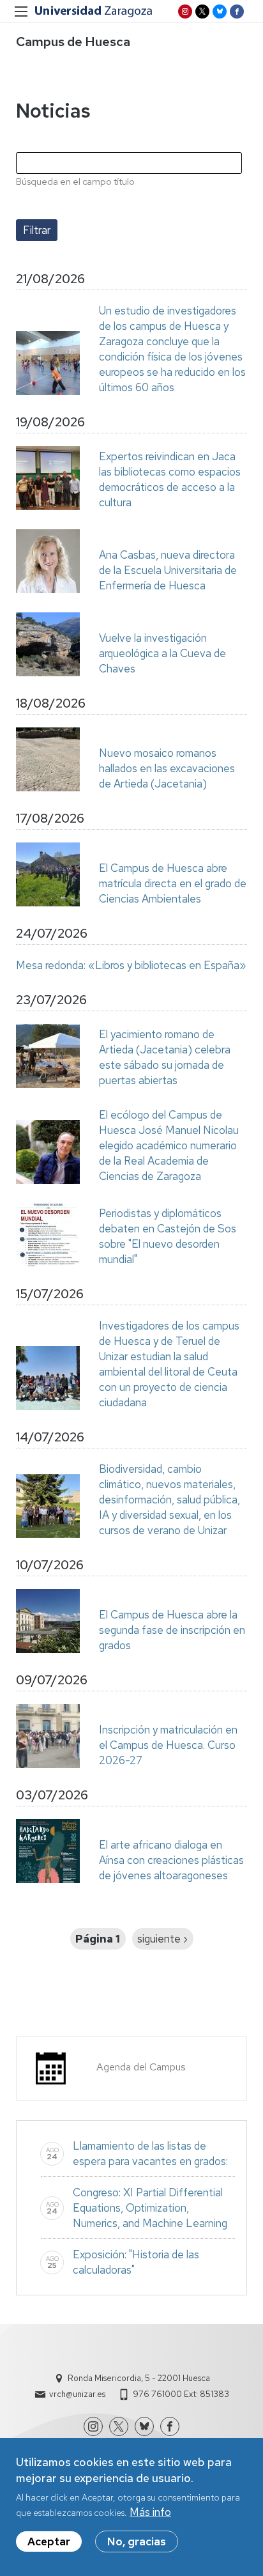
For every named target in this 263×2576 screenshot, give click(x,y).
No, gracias (137, 2541)
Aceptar (49, 2541)
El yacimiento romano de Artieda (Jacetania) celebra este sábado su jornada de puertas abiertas (165, 1057)
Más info (150, 2512)
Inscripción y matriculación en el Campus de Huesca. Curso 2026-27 (168, 1745)
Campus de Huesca (73, 42)
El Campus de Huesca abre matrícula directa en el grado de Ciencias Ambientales (173, 883)
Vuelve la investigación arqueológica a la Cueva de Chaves (162, 653)
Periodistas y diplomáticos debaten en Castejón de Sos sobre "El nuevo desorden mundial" (168, 1236)
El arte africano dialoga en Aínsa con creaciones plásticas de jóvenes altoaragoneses (171, 1860)
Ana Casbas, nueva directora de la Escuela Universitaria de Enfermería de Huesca (168, 570)
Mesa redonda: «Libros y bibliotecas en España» (131, 965)
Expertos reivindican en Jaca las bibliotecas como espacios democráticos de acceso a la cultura (170, 479)
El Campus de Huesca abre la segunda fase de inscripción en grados (172, 1630)
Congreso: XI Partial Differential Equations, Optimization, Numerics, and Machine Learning (150, 2208)
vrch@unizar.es (77, 2394)
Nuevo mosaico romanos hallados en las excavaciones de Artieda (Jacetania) (167, 768)
